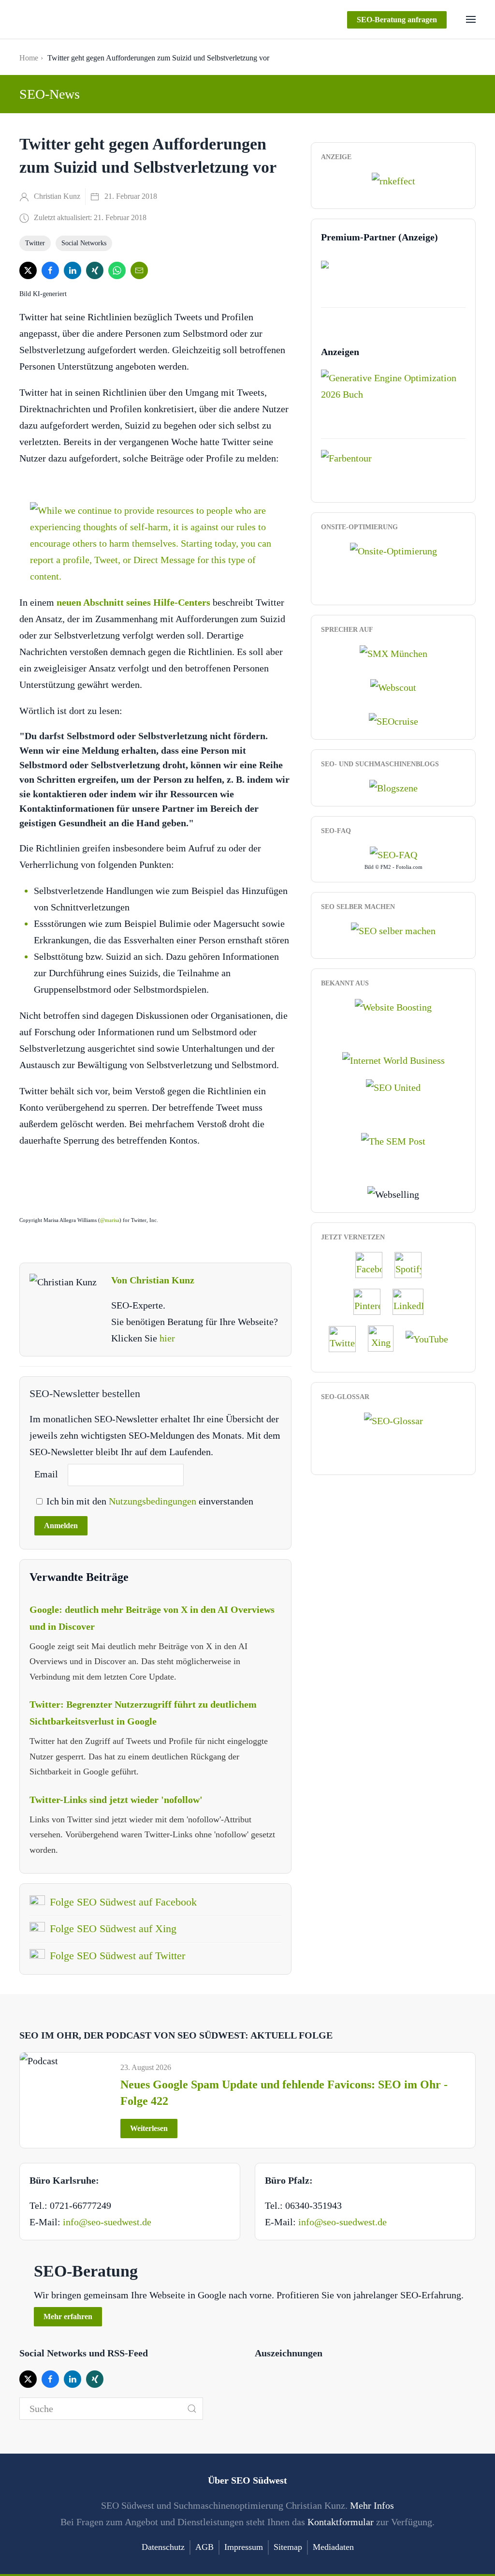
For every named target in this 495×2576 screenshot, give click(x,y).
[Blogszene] (393, 787)
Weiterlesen (149, 2128)
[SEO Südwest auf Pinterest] (372, 1301)
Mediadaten (333, 2547)
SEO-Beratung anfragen (397, 20)
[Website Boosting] (393, 1006)
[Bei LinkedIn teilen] (73, 270)
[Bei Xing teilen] (95, 270)
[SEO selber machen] (393, 929)
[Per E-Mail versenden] (139, 270)
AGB (204, 2547)
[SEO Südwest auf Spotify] (413, 1264)
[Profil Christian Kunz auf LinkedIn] (413, 1301)
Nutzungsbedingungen (154, 1501)
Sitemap (288, 2547)
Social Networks (84, 243)
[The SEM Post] (393, 1140)
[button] (471, 19)
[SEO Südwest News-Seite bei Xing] (386, 1338)
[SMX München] (393, 652)
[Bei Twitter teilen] (28, 270)
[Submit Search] (192, 2409)
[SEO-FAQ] (393, 854)
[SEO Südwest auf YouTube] (432, 1338)
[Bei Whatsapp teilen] (117, 270)
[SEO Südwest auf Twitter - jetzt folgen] (347, 1338)
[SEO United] (393, 1087)
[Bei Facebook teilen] (50, 270)
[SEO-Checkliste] (393, 180)
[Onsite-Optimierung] (393, 550)
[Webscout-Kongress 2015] (393, 686)
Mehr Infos (372, 2505)
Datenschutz (163, 2547)
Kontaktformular (341, 2522)
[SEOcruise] (393, 720)
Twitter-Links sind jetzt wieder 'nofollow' (116, 1800)
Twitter (35, 243)
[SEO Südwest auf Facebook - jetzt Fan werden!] (374, 1264)
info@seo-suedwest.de (107, 2222)
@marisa (110, 1220)
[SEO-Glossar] (393, 1419)
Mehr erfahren (68, 2316)
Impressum (244, 2547)
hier (167, 1338)
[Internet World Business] (393, 1059)
